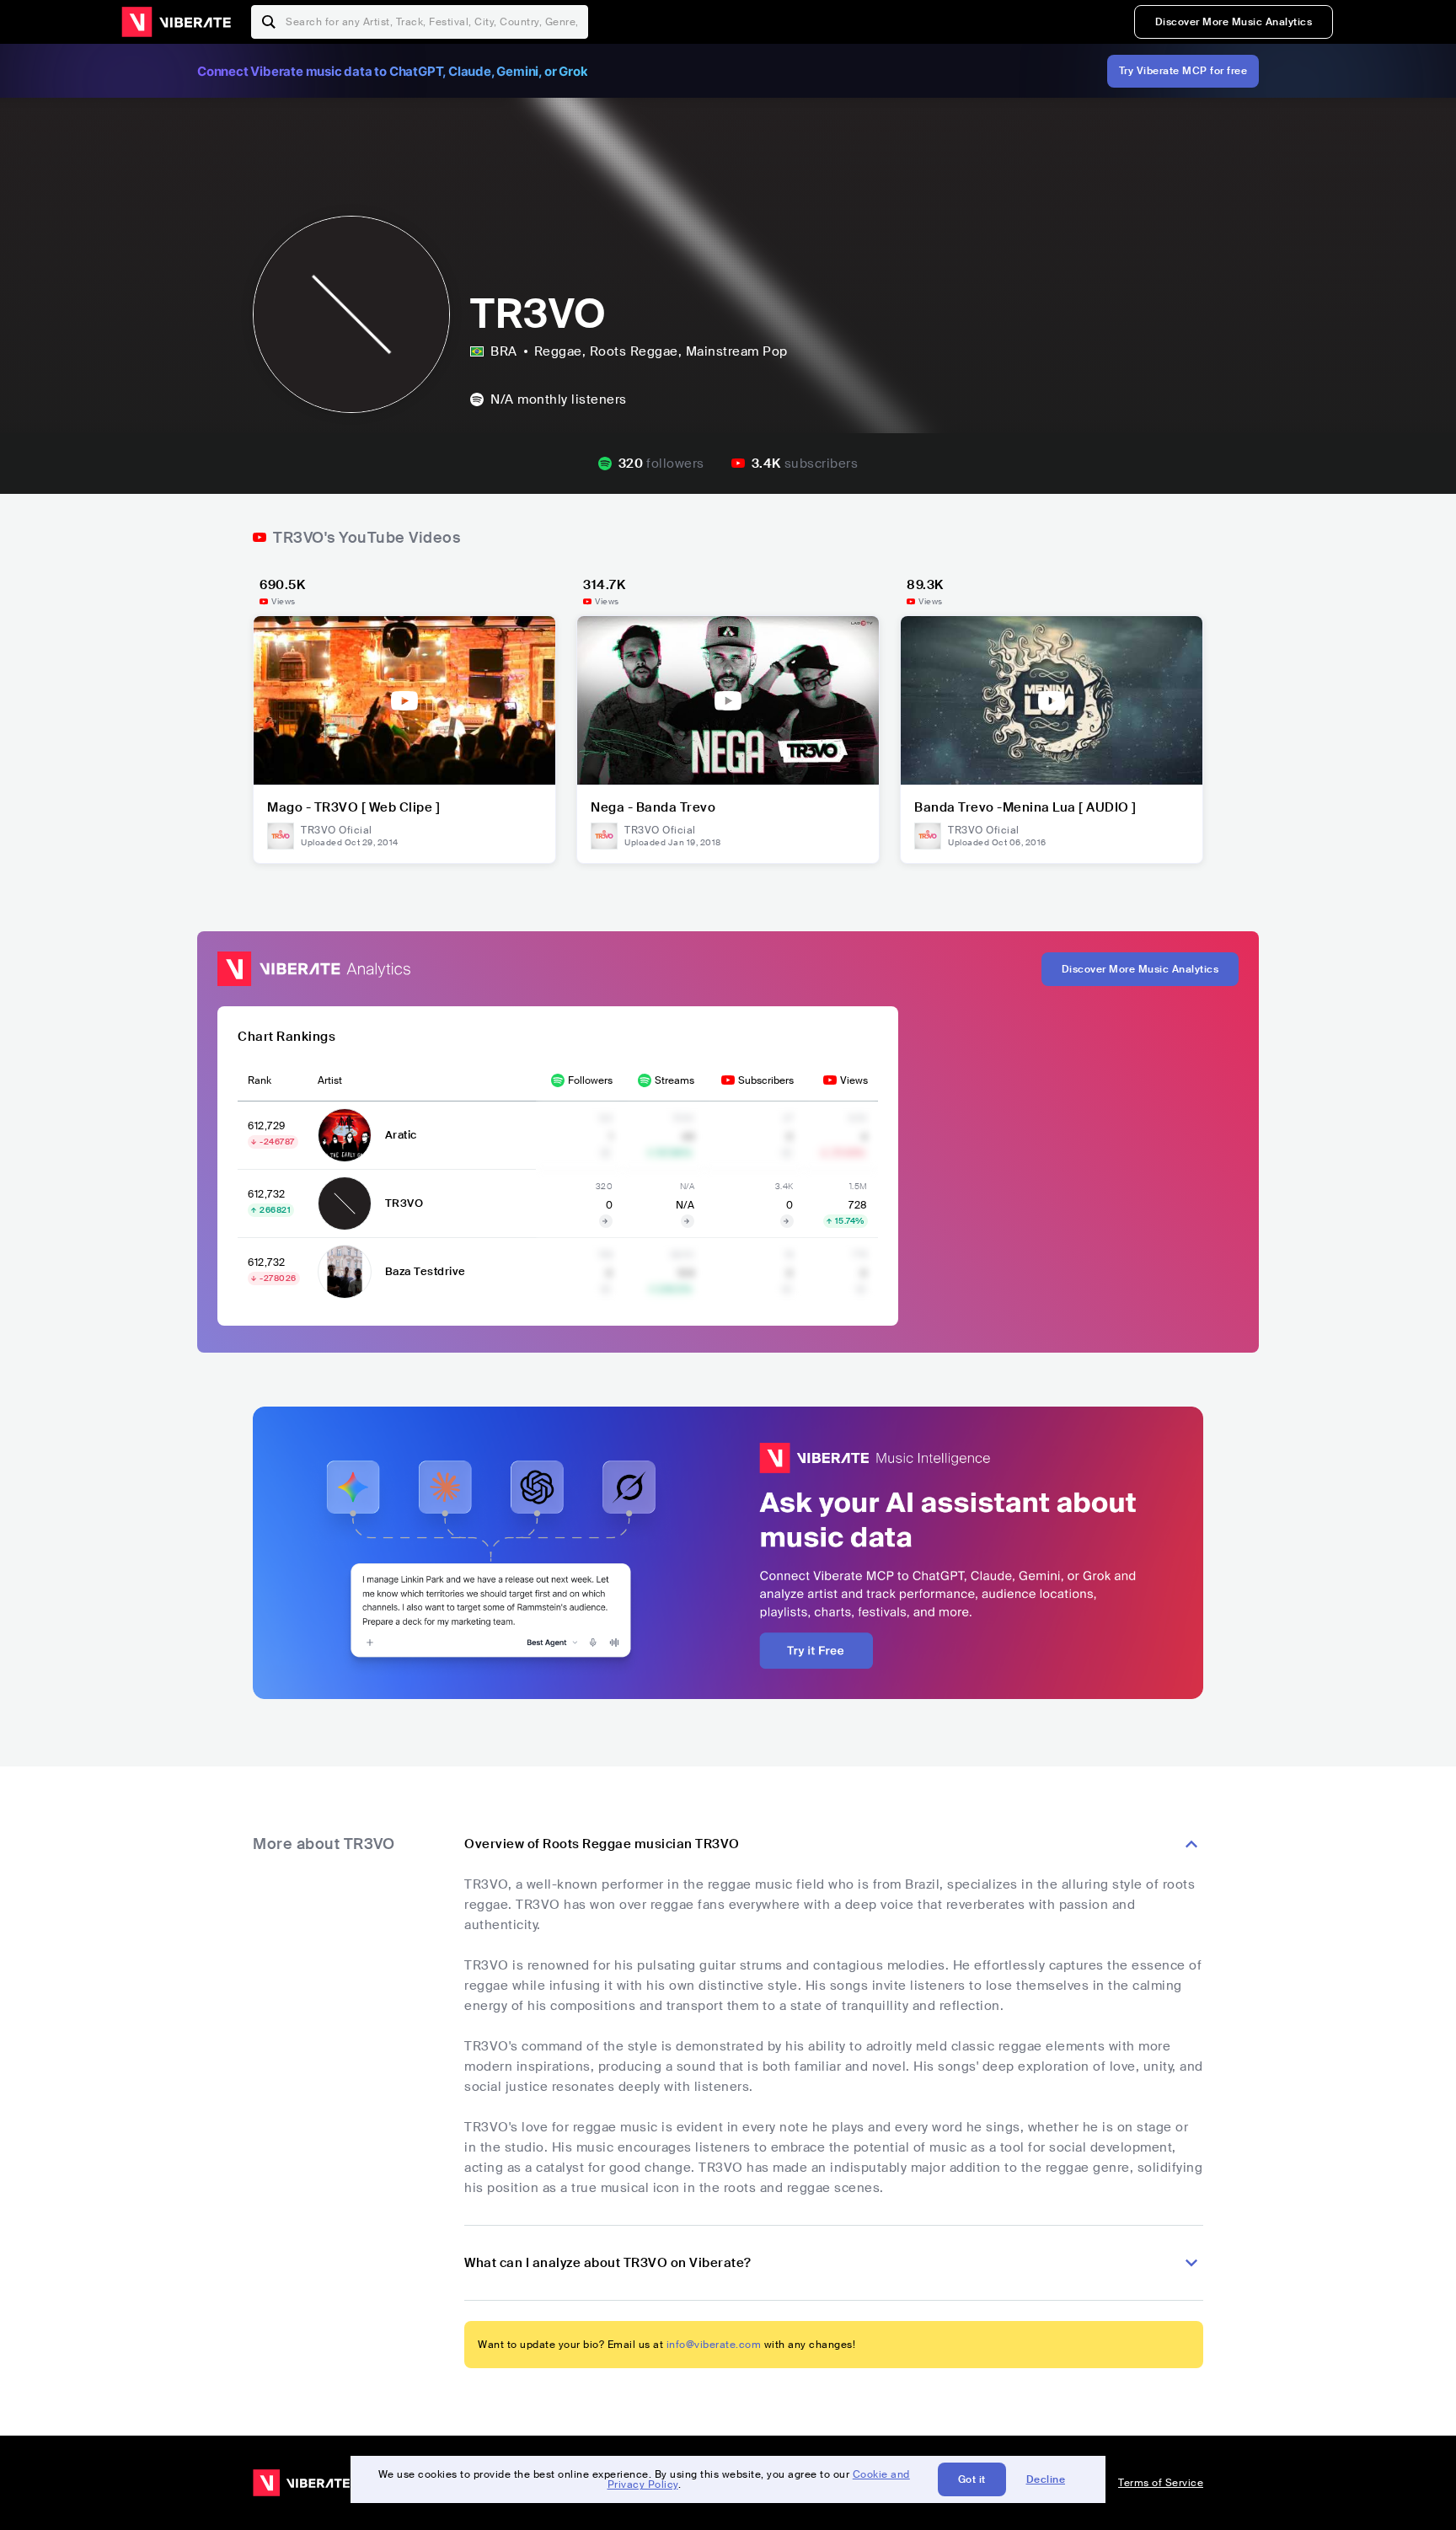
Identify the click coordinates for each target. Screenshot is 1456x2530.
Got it (972, 2479)
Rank (260, 1080)
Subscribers (766, 1080)
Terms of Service (1161, 2483)
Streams (674, 1080)
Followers (590, 1080)
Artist (330, 1080)
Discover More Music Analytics (1234, 22)
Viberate (176, 22)
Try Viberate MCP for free (1183, 71)
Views (854, 1080)
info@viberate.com (714, 2345)
